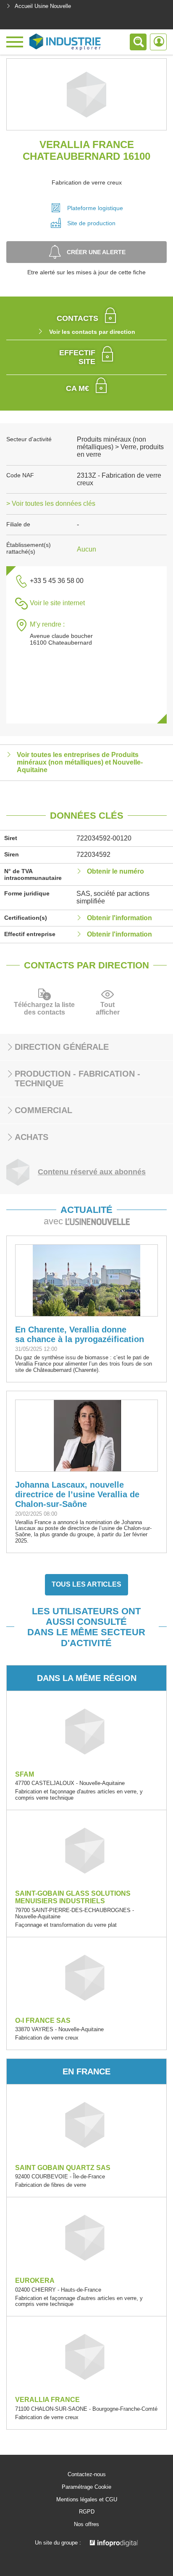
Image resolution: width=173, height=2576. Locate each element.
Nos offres (86, 2524)
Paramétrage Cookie (86, 2487)
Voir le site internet (57, 603)
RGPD (87, 2512)
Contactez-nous (87, 2475)
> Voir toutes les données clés (51, 503)
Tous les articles (86, 1584)
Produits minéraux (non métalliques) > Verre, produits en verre (120, 447)
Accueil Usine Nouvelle (43, 6)
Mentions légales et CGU (87, 2500)
